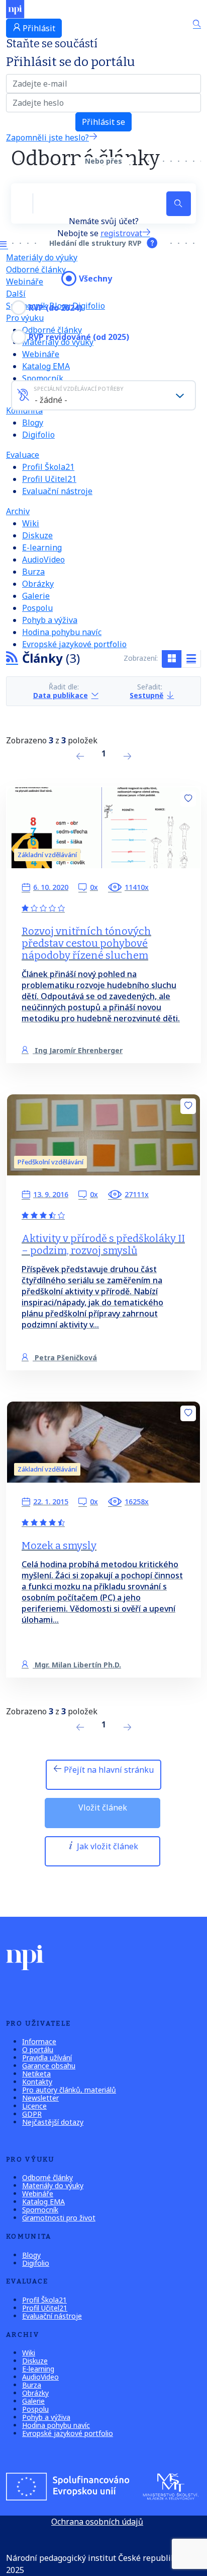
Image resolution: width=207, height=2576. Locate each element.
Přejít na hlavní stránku (108, 1770)
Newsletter (40, 2098)
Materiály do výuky (42, 257)
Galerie (36, 596)
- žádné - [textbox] (51, 400)
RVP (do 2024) (55, 308)
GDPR (32, 2114)
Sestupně (146, 695)
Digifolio (89, 306)
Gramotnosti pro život (59, 2218)
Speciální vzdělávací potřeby (79, 389)
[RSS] (12, 658)
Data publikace (61, 695)
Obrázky (38, 584)
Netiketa (36, 2074)
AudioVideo (43, 560)
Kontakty (37, 2082)
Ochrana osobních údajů (97, 2522)
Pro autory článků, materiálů (69, 2090)
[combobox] (103, 395)
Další (16, 294)
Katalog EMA (46, 366)
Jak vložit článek (107, 1846)
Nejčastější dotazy (53, 2122)
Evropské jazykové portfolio (74, 644)
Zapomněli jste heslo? (47, 137)
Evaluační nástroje (57, 491)
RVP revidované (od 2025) (79, 337)
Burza (33, 572)
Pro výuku (25, 318)
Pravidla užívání (47, 2058)
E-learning (42, 547)
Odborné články (36, 269)
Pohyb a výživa (50, 620)
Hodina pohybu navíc (62, 632)
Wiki (31, 523)
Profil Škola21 (48, 467)
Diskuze (37, 535)
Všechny (95, 279)
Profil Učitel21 (49, 479)
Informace (39, 2041)
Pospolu (37, 608)
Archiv (18, 511)
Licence (34, 2106)
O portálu (38, 2049)
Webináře (41, 354)
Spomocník (43, 378)
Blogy (33, 423)
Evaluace (23, 455)
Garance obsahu (49, 2066)
